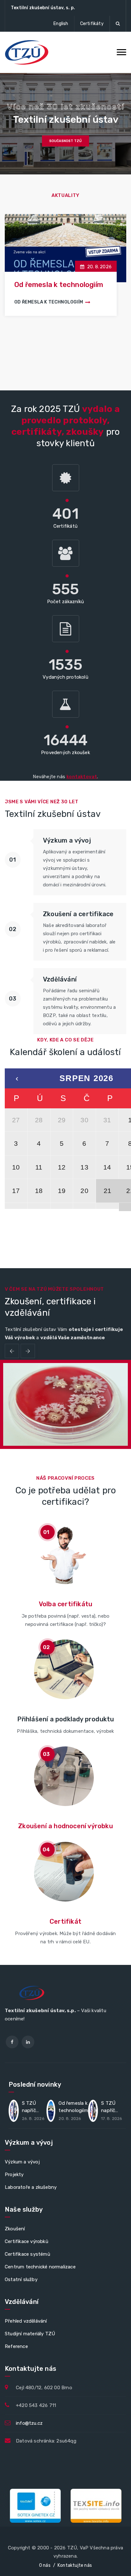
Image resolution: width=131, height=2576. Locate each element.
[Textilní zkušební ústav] (27, 52)
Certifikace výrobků (27, 2241)
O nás (45, 2565)
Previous (12, 1351)
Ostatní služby (21, 2279)
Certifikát (65, 1921)
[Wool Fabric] (50, 1400)
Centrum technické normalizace (40, 2267)
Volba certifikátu (65, 1604)
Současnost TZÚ (66, 141)
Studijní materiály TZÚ (30, 2334)
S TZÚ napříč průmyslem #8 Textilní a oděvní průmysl (34, 2108)
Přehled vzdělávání (26, 2321)
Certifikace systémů (28, 2254)
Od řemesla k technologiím (73, 2107)
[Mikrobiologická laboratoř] (65, 1406)
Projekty (14, 2175)
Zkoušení (15, 2229)
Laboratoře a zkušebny (31, 2187)
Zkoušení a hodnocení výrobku (65, 1826)
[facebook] (12, 2042)
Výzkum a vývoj (22, 2162)
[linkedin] (28, 2042)
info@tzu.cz (29, 2423)
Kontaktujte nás (75, 2565)
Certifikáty (92, 24)
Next (28, 1351)
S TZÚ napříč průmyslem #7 (61, 285)
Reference (16, 2346)
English (61, 24)
